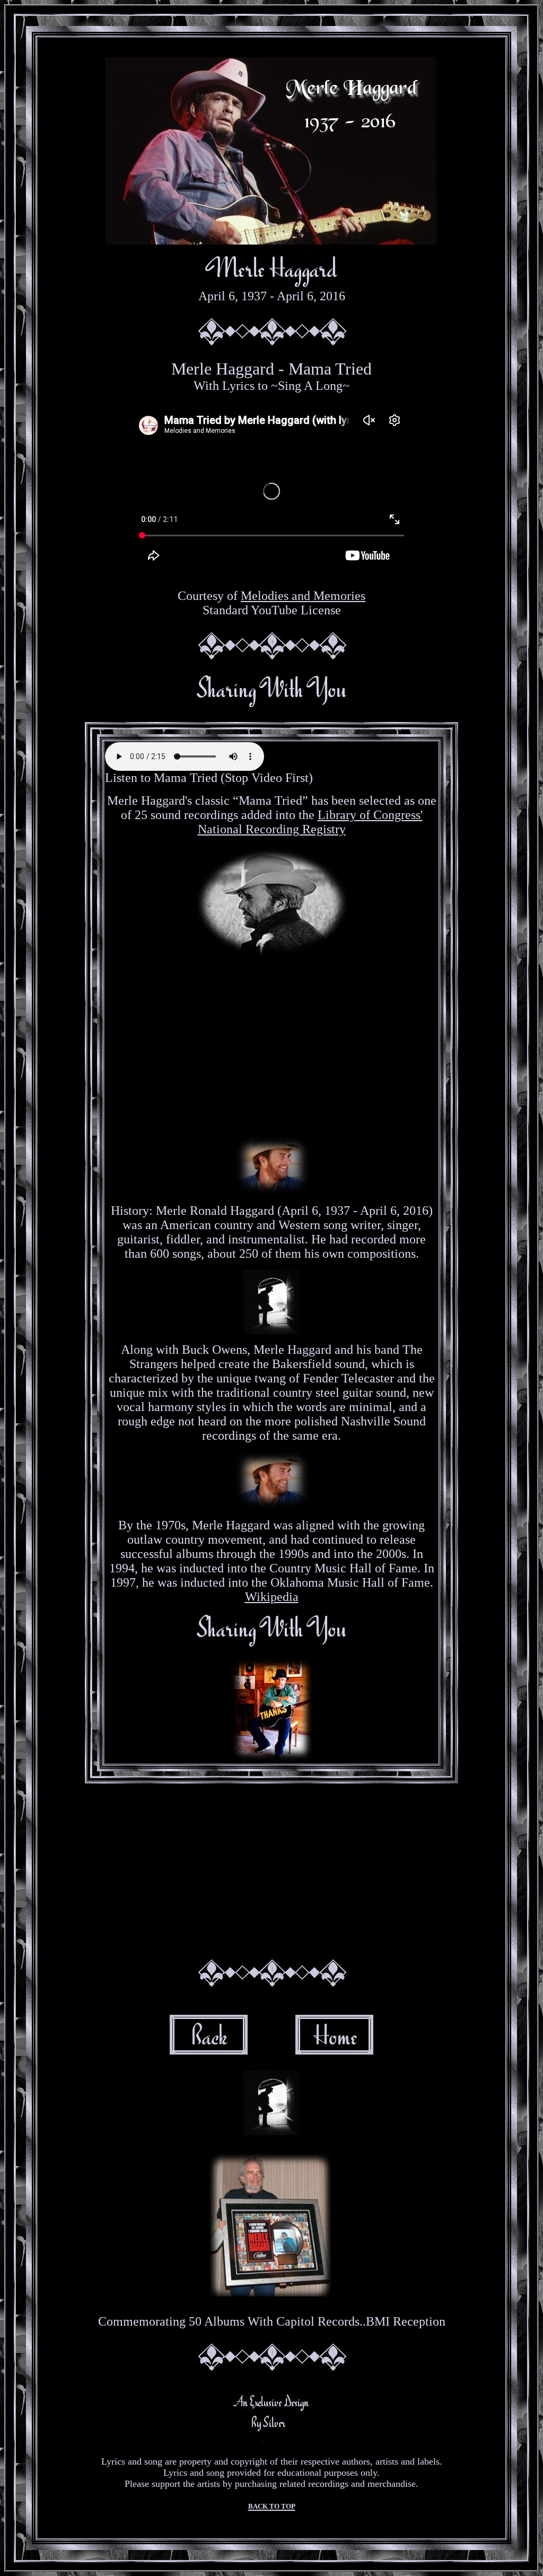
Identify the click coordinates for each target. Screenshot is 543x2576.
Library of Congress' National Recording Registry (310, 822)
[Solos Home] (334, 2050)
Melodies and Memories (303, 596)
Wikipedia (272, 1597)
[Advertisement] (271, 1045)
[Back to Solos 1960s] (209, 2050)
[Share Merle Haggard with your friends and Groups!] (272, 705)
